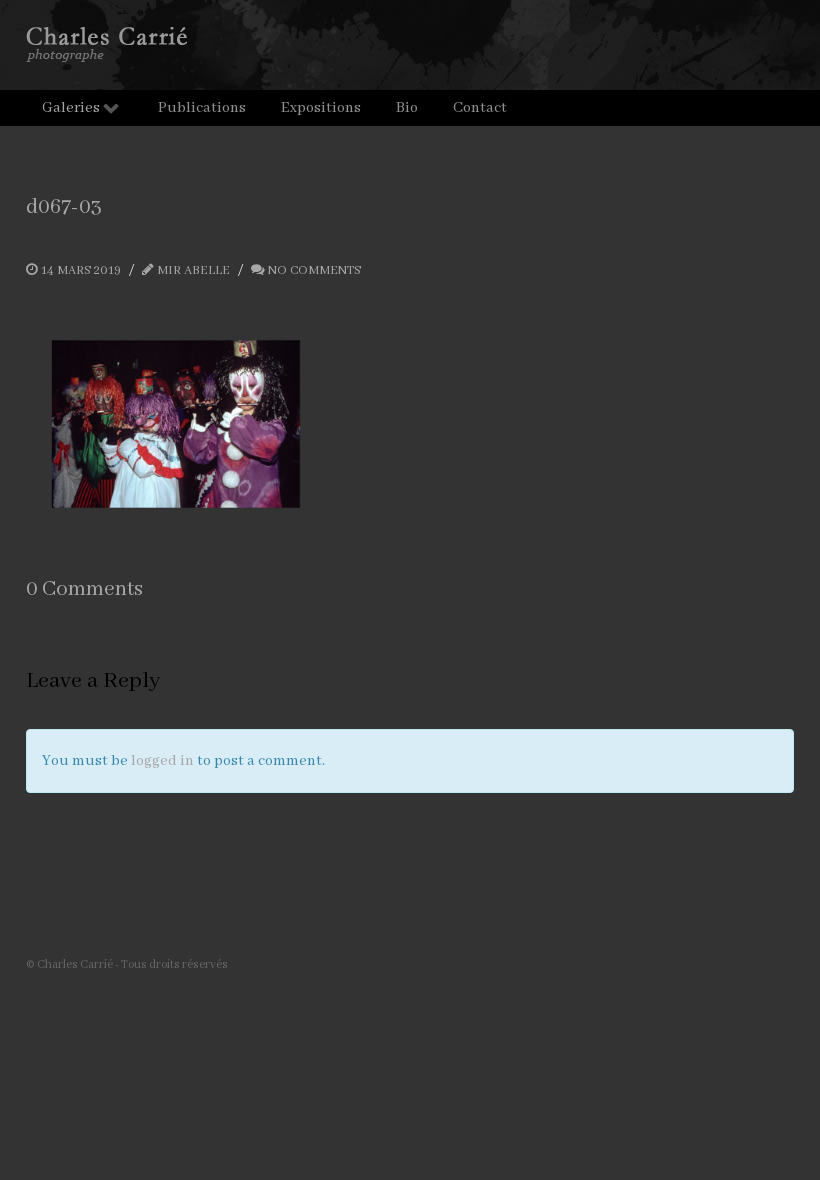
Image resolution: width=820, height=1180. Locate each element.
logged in (162, 761)
